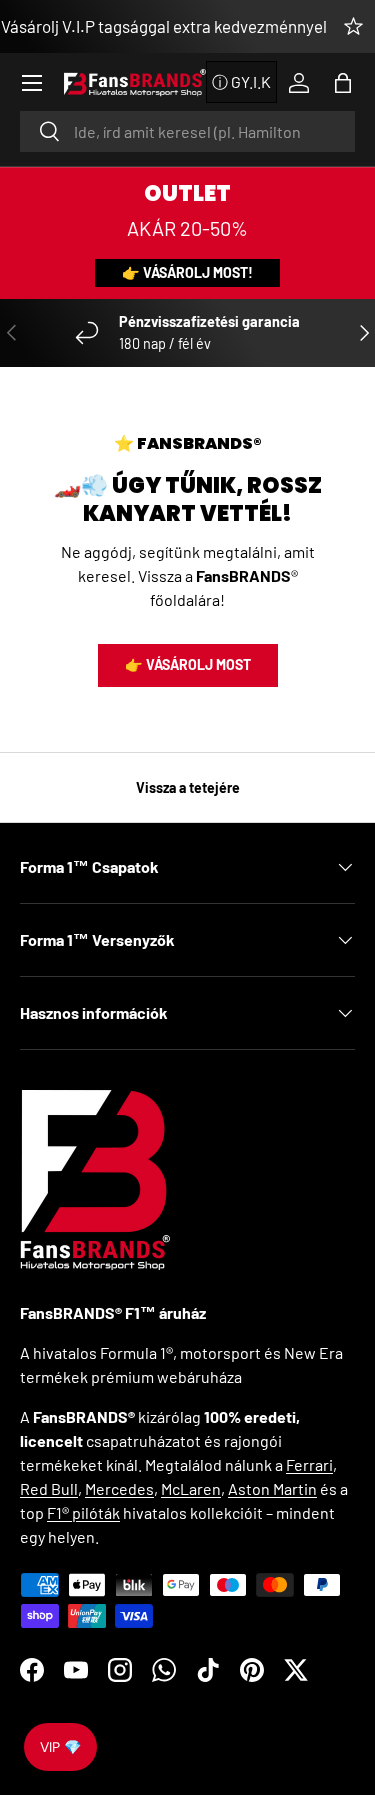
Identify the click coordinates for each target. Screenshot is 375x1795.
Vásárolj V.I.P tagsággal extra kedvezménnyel (164, 26)
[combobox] (187, 131)
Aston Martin (272, 1488)
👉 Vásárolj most (188, 664)
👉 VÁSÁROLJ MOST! (187, 272)
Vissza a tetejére (188, 787)
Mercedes (119, 1488)
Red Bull (49, 1488)
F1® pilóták (83, 1512)
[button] (343, 83)
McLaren (191, 1488)
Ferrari (309, 1464)
